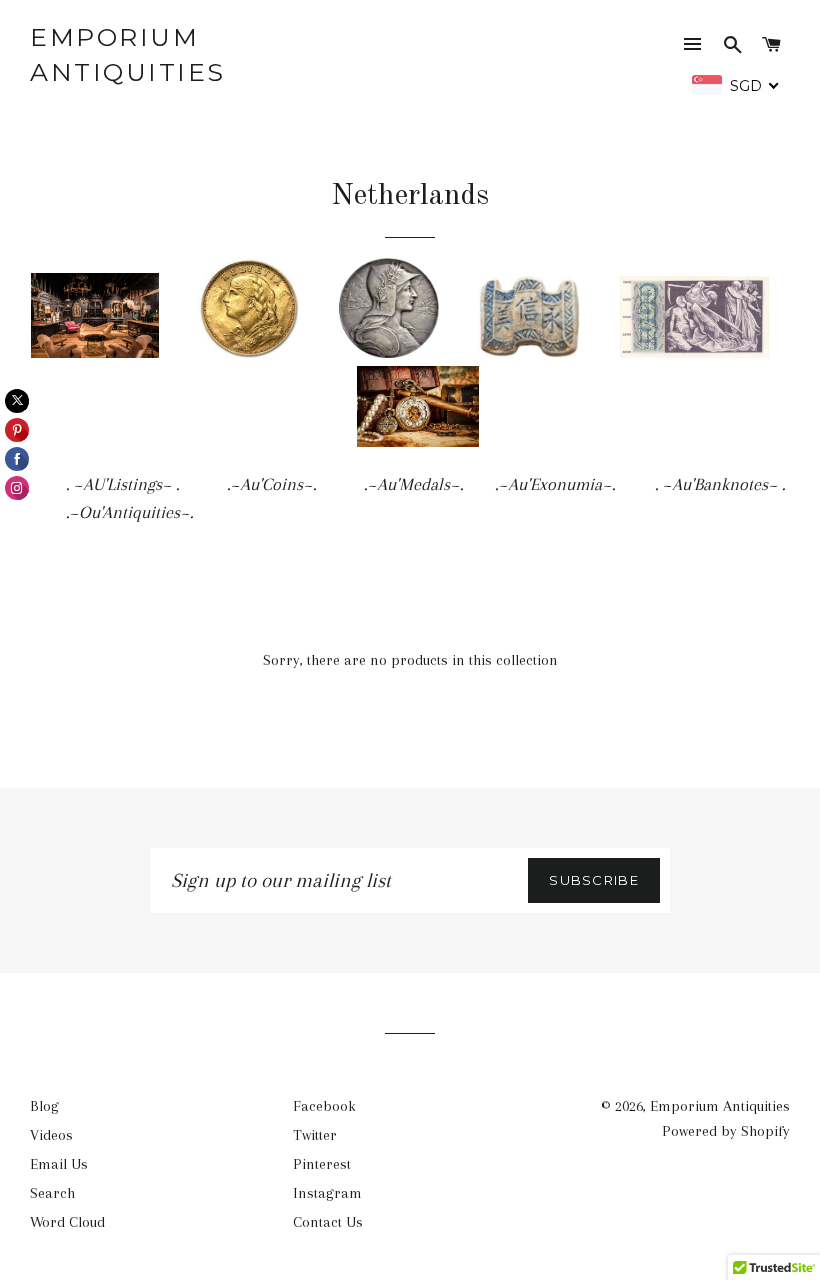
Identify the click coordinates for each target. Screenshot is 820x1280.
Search (52, 1193)
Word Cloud (67, 1222)
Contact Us (328, 1222)
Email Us (59, 1164)
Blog (44, 1106)
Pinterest (322, 1164)
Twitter (315, 1135)
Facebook (324, 1106)
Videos (51, 1135)
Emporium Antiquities (128, 54)
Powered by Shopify (726, 1131)
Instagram (327, 1193)
